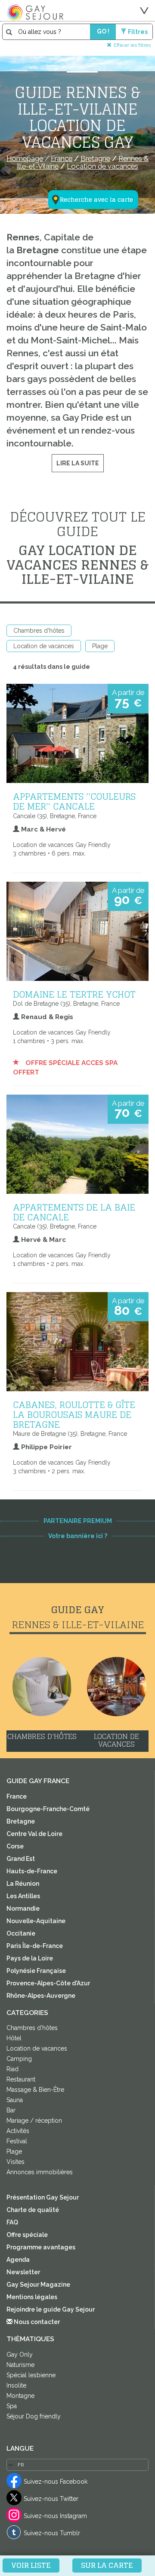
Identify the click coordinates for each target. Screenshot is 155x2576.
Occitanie (21, 1933)
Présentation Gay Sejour (43, 2197)
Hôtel (14, 2038)
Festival (17, 2141)
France (17, 1796)
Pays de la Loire (30, 1958)
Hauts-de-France (32, 1871)
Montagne (20, 2396)
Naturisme (20, 2365)
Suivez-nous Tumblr (52, 2533)
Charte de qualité (33, 2210)
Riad (12, 2069)
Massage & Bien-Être (35, 2090)
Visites (15, 2162)
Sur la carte (107, 2565)
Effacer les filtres (132, 45)
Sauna (15, 2100)
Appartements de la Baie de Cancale (74, 1212)
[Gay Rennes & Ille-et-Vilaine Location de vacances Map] (88, 158)
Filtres (138, 32)
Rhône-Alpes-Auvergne (41, 1996)
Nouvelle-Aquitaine (36, 1921)
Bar (11, 2110)
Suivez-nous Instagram (55, 2516)
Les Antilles (23, 1896)
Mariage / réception (34, 2121)
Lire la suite (78, 463)
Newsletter (23, 2272)
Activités (18, 2131)
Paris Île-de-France (35, 1946)
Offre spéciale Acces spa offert (65, 1068)
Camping (19, 2059)
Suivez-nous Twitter (51, 2499)
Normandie (23, 1908)
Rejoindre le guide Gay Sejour (51, 2309)
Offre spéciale (27, 2235)
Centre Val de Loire (34, 1834)
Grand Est (21, 1859)
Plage (100, 646)
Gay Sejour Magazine (38, 2285)
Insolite (16, 2385)
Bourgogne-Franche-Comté (48, 1809)
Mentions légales (32, 2297)
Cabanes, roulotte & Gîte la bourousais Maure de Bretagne (74, 1414)
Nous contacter (36, 2322)
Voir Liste (31, 2565)
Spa (12, 2406)
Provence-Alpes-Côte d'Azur (48, 1983)
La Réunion (23, 1884)
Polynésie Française (36, 1971)
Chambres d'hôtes (39, 631)
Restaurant (21, 2079)
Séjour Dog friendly (34, 2416)
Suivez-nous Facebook (56, 2482)
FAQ (12, 2222)
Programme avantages (41, 2247)
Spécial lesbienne (31, 2375)
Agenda (18, 2260)
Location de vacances (44, 646)
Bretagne (21, 1821)
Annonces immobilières (40, 2172)
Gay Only (20, 2355)
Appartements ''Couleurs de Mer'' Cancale (74, 801)
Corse (15, 1846)
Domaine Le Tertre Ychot (74, 994)
